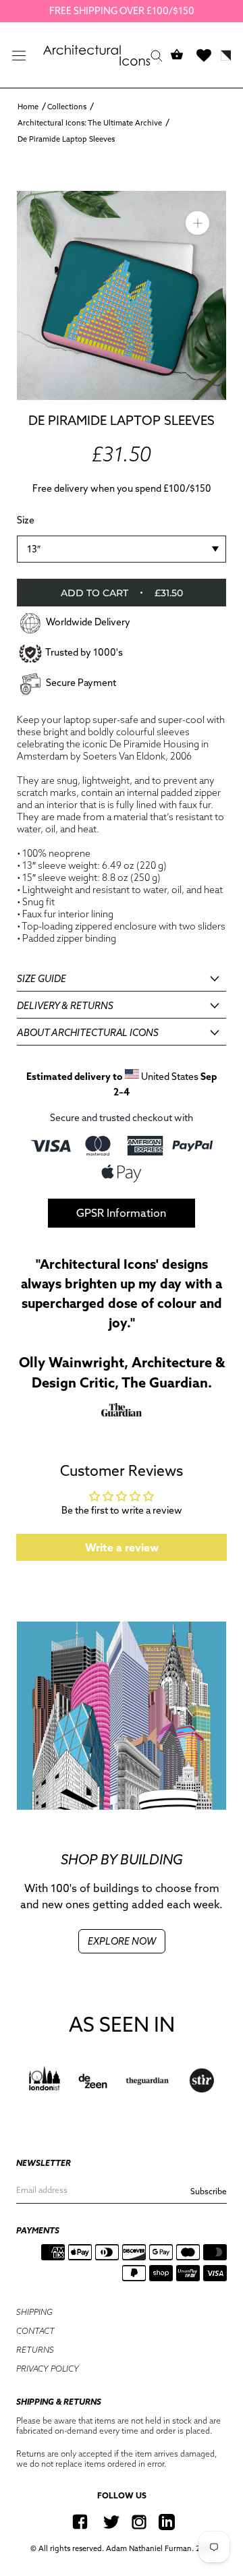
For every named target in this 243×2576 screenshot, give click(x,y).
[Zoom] (197, 222)
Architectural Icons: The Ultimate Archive (90, 123)
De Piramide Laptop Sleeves (66, 139)
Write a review (122, 1547)
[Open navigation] (19, 55)
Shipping (34, 2312)
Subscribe (209, 2191)
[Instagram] (139, 2522)
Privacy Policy (48, 2369)
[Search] (157, 55)
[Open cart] (177, 55)
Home (28, 107)
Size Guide (42, 979)
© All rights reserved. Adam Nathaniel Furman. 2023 (122, 2548)
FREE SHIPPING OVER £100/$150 (122, 11)
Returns (35, 2350)
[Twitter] (111, 2522)
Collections (67, 107)
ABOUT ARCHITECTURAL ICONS (88, 1033)
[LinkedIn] (167, 2522)
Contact (35, 2331)
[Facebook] (80, 2522)
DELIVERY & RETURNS (65, 1006)
